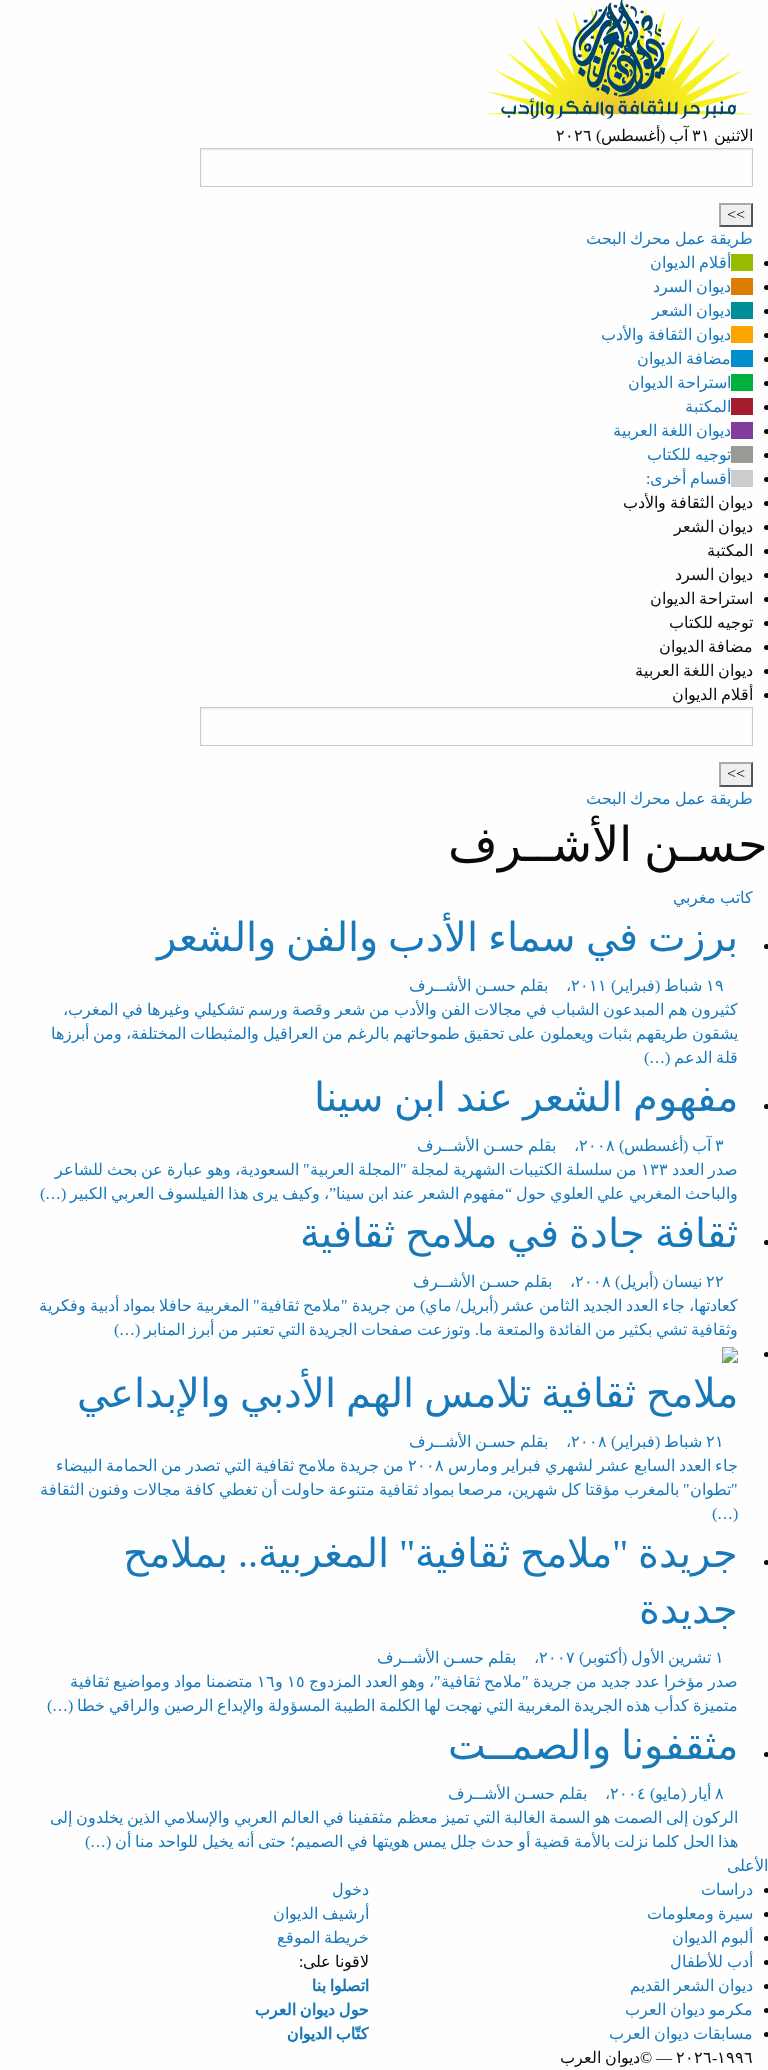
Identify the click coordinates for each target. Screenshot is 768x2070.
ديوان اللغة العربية (672, 430)
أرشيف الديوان (321, 1913)
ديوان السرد (692, 286)
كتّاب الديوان (328, 2033)
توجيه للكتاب (689, 454)
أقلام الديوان (690, 262)
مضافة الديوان (684, 358)
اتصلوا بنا (340, 1985)
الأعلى (747, 1865)
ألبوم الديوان (712, 1937)
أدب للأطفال (711, 1961)
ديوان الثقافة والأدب (666, 334)
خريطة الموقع (323, 1937)
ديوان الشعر (691, 310)
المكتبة (708, 406)
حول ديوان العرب (312, 2009)
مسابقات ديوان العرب (681, 2033)
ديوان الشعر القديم (691, 1985)
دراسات (727, 1889)
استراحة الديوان (679, 382)
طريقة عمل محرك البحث (669, 238)
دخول (350, 1889)
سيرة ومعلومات (700, 1913)
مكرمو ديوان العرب (689, 2009)
